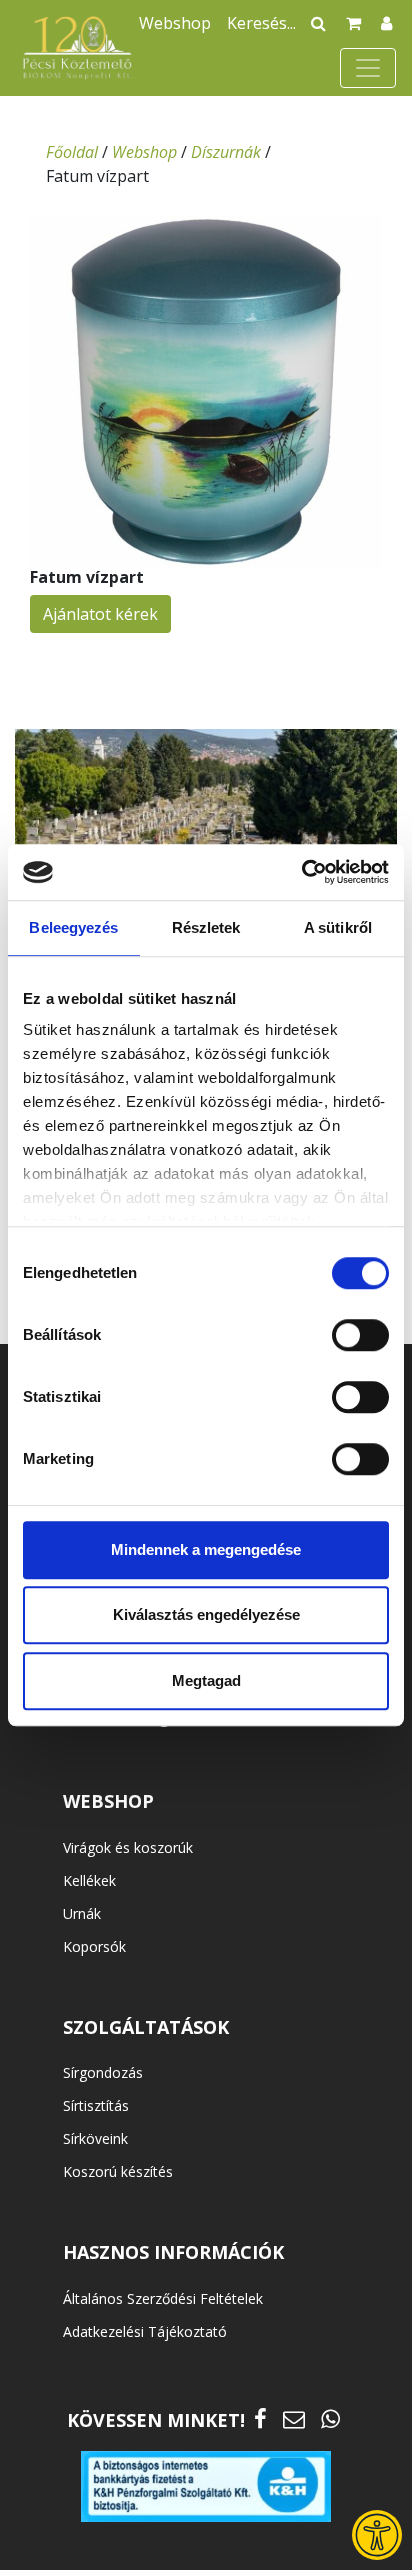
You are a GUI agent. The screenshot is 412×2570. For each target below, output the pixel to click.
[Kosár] (353, 23)
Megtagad (206, 1680)
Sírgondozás (103, 2072)
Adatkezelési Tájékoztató (145, 2331)
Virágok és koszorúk (128, 1847)
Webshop (175, 23)
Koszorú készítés (118, 2171)
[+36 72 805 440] (330, 2418)
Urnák (82, 1913)
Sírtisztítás (96, 2105)
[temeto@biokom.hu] (294, 2418)
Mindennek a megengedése (206, 1549)
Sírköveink (95, 2138)
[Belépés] (386, 23)
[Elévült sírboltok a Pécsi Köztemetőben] (206, 842)
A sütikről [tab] (338, 927)
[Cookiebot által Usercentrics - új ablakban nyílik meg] (301, 872)
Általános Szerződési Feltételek (163, 2298)
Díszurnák (226, 152)
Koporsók (94, 1946)
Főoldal (72, 152)
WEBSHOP (108, 1801)
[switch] (360, 1335)
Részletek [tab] (206, 927)
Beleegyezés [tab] (73, 927)
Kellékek (89, 1880)
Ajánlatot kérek (100, 614)
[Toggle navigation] (368, 68)
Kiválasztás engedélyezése (206, 1614)
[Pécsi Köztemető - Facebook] (260, 2418)
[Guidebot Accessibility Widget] (377, 2535)
